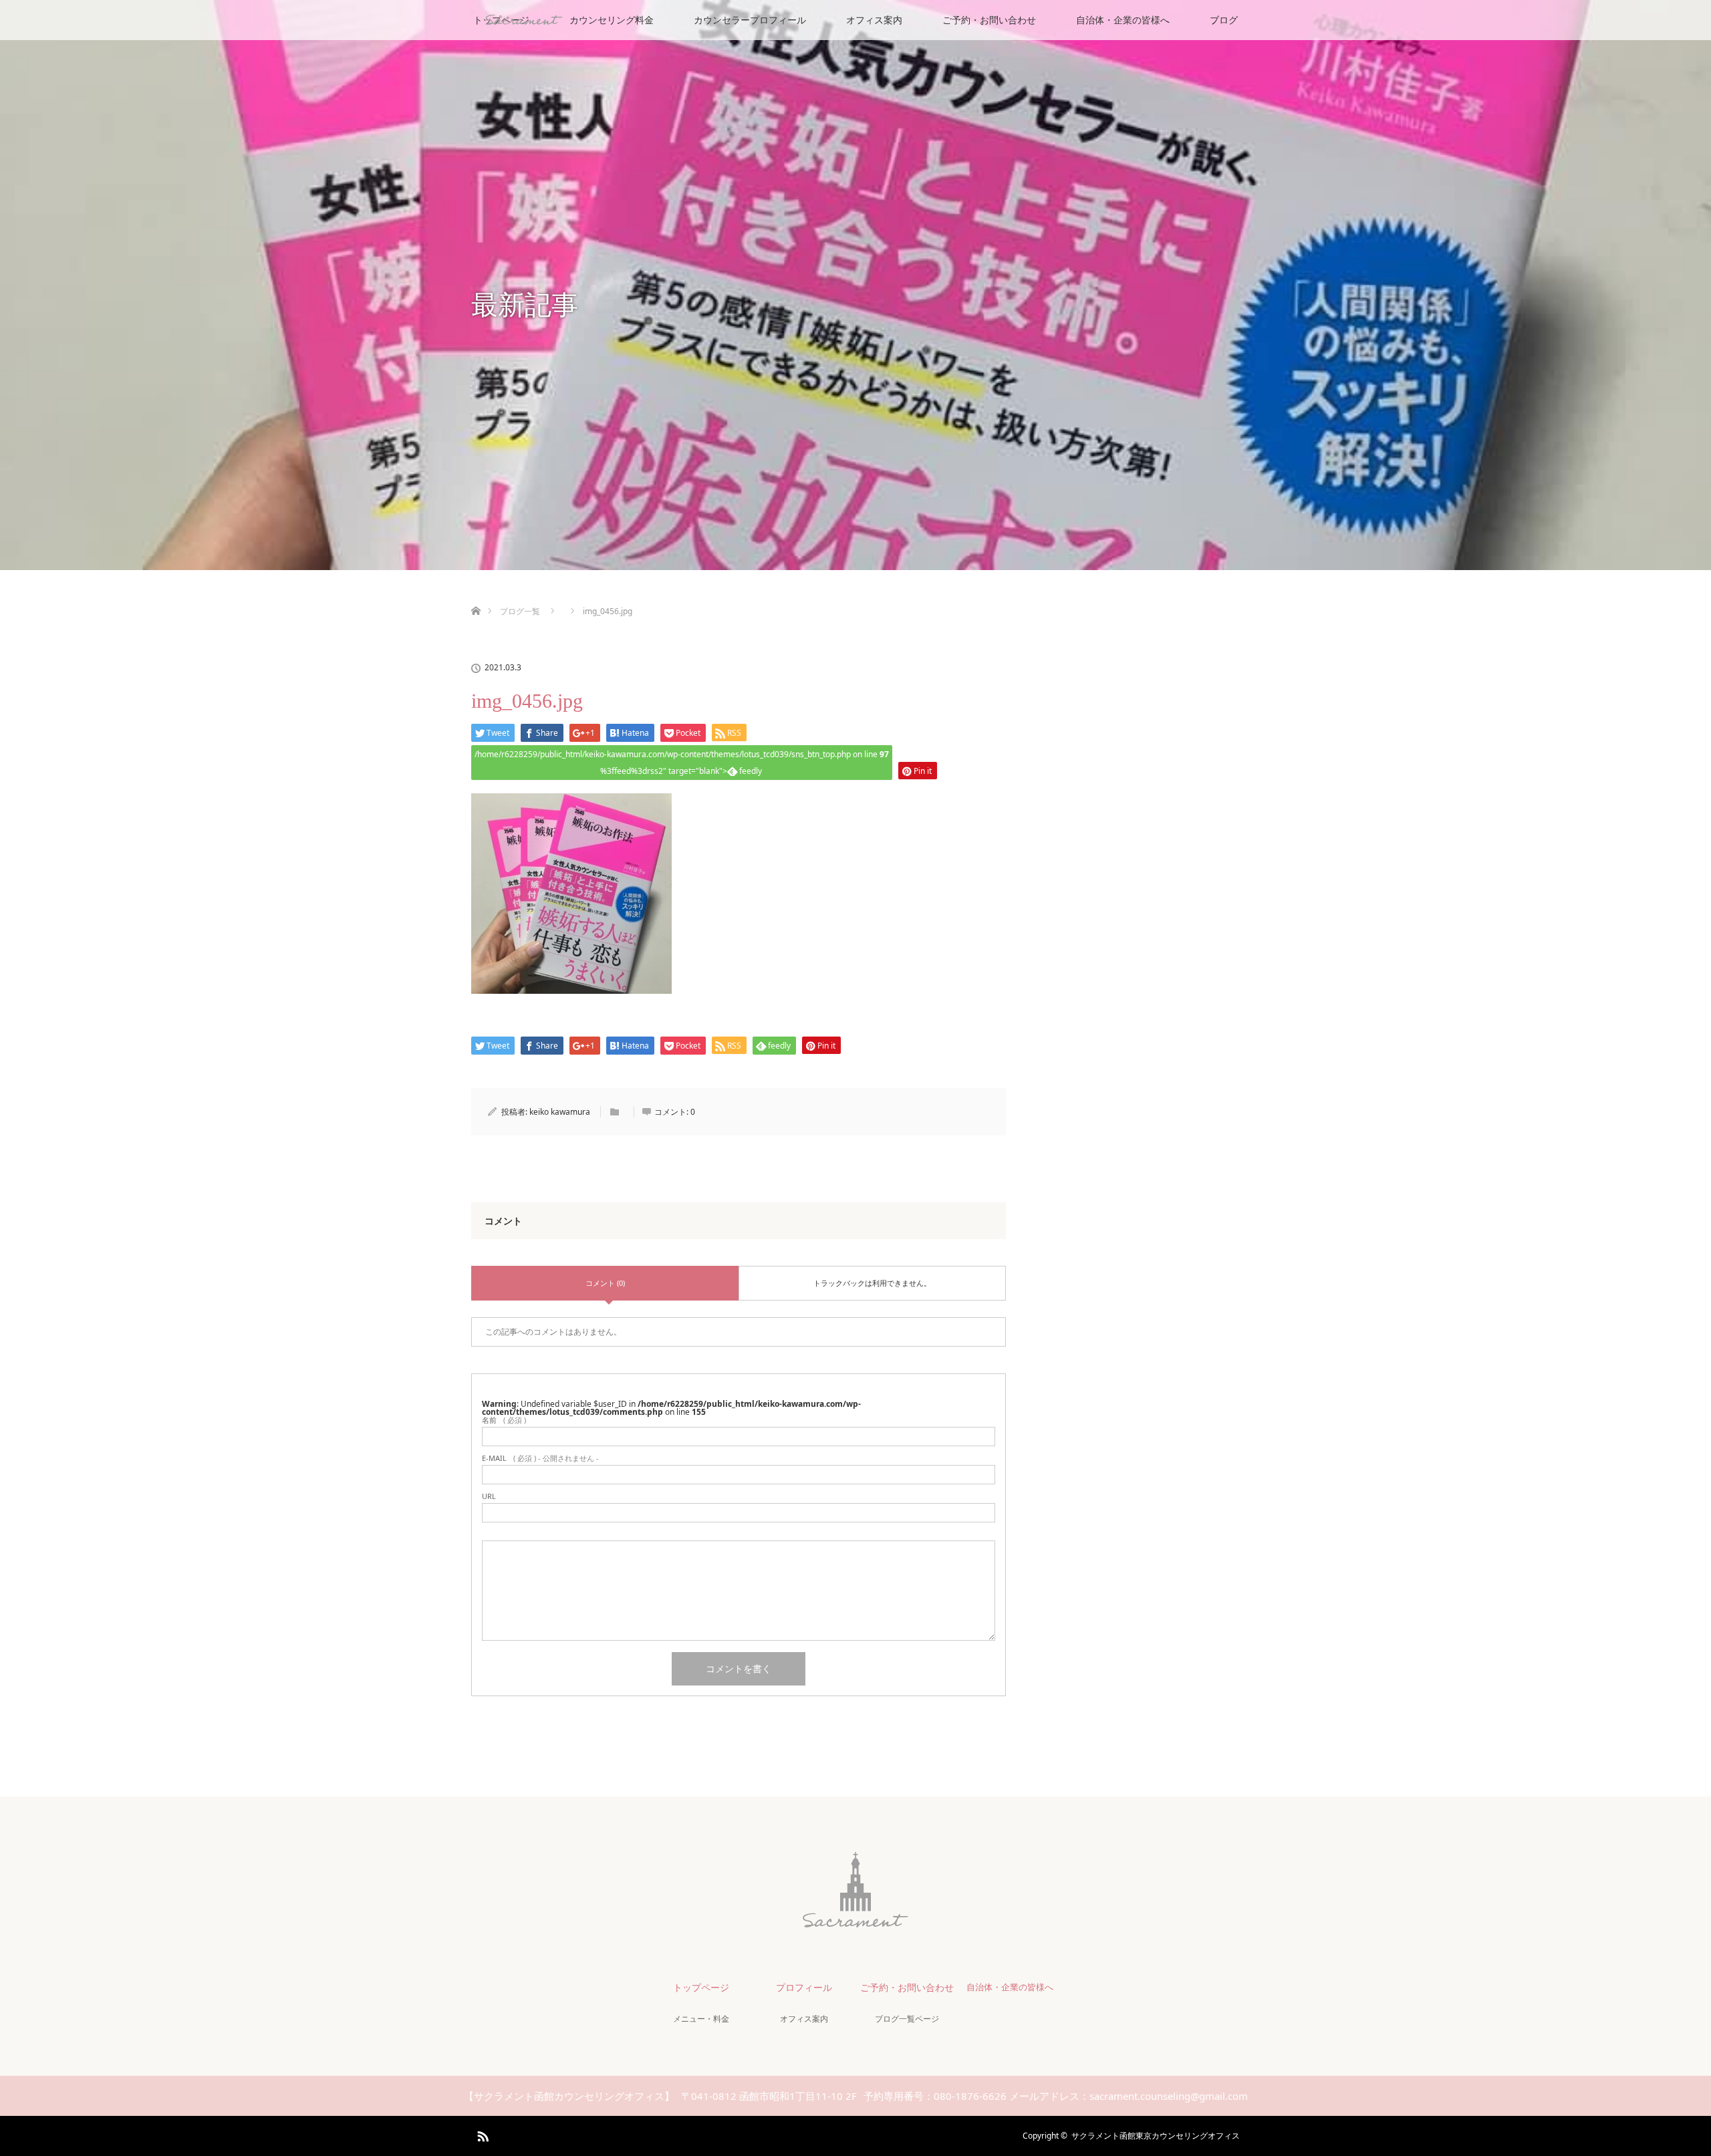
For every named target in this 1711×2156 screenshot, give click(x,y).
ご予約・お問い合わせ (989, 20)
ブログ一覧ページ (907, 2019)
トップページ (701, 1987)
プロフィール (804, 1987)
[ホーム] (476, 595)
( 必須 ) (504, 1420)
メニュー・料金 (701, 2019)
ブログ (1224, 20)
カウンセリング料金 (612, 20)
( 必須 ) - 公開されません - (540, 1458)
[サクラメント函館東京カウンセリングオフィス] (855, 1920)
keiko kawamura (560, 1112)
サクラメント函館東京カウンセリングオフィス (1156, 2136)
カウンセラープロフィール (750, 20)
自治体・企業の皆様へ (1123, 20)
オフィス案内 (874, 20)
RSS (481, 2134)
